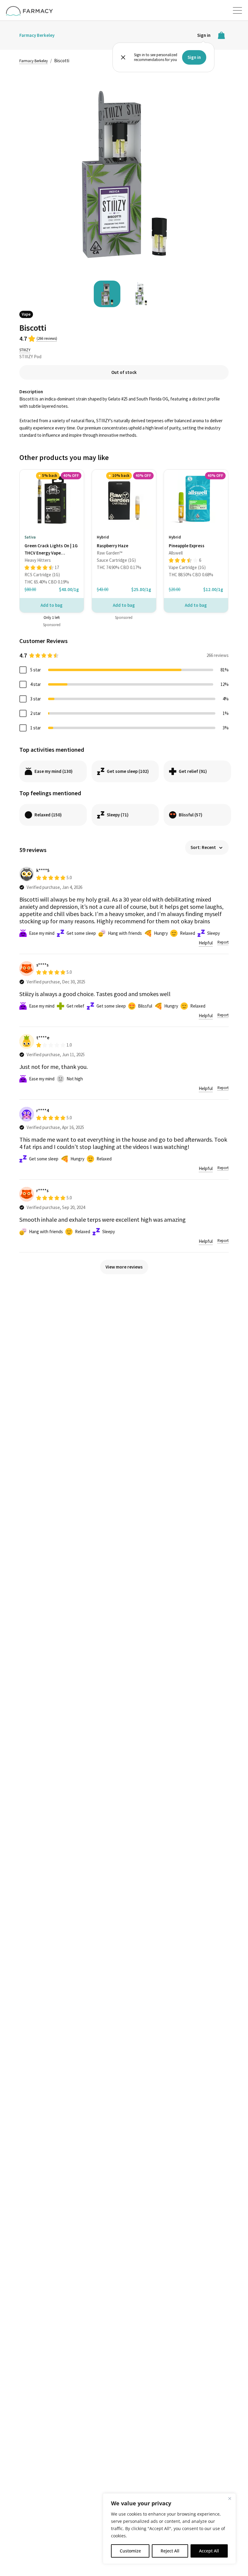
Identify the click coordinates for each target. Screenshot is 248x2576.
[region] (169, 2529)
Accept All (209, 2551)
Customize (130, 2551)
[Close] (230, 2498)
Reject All (170, 2551)
